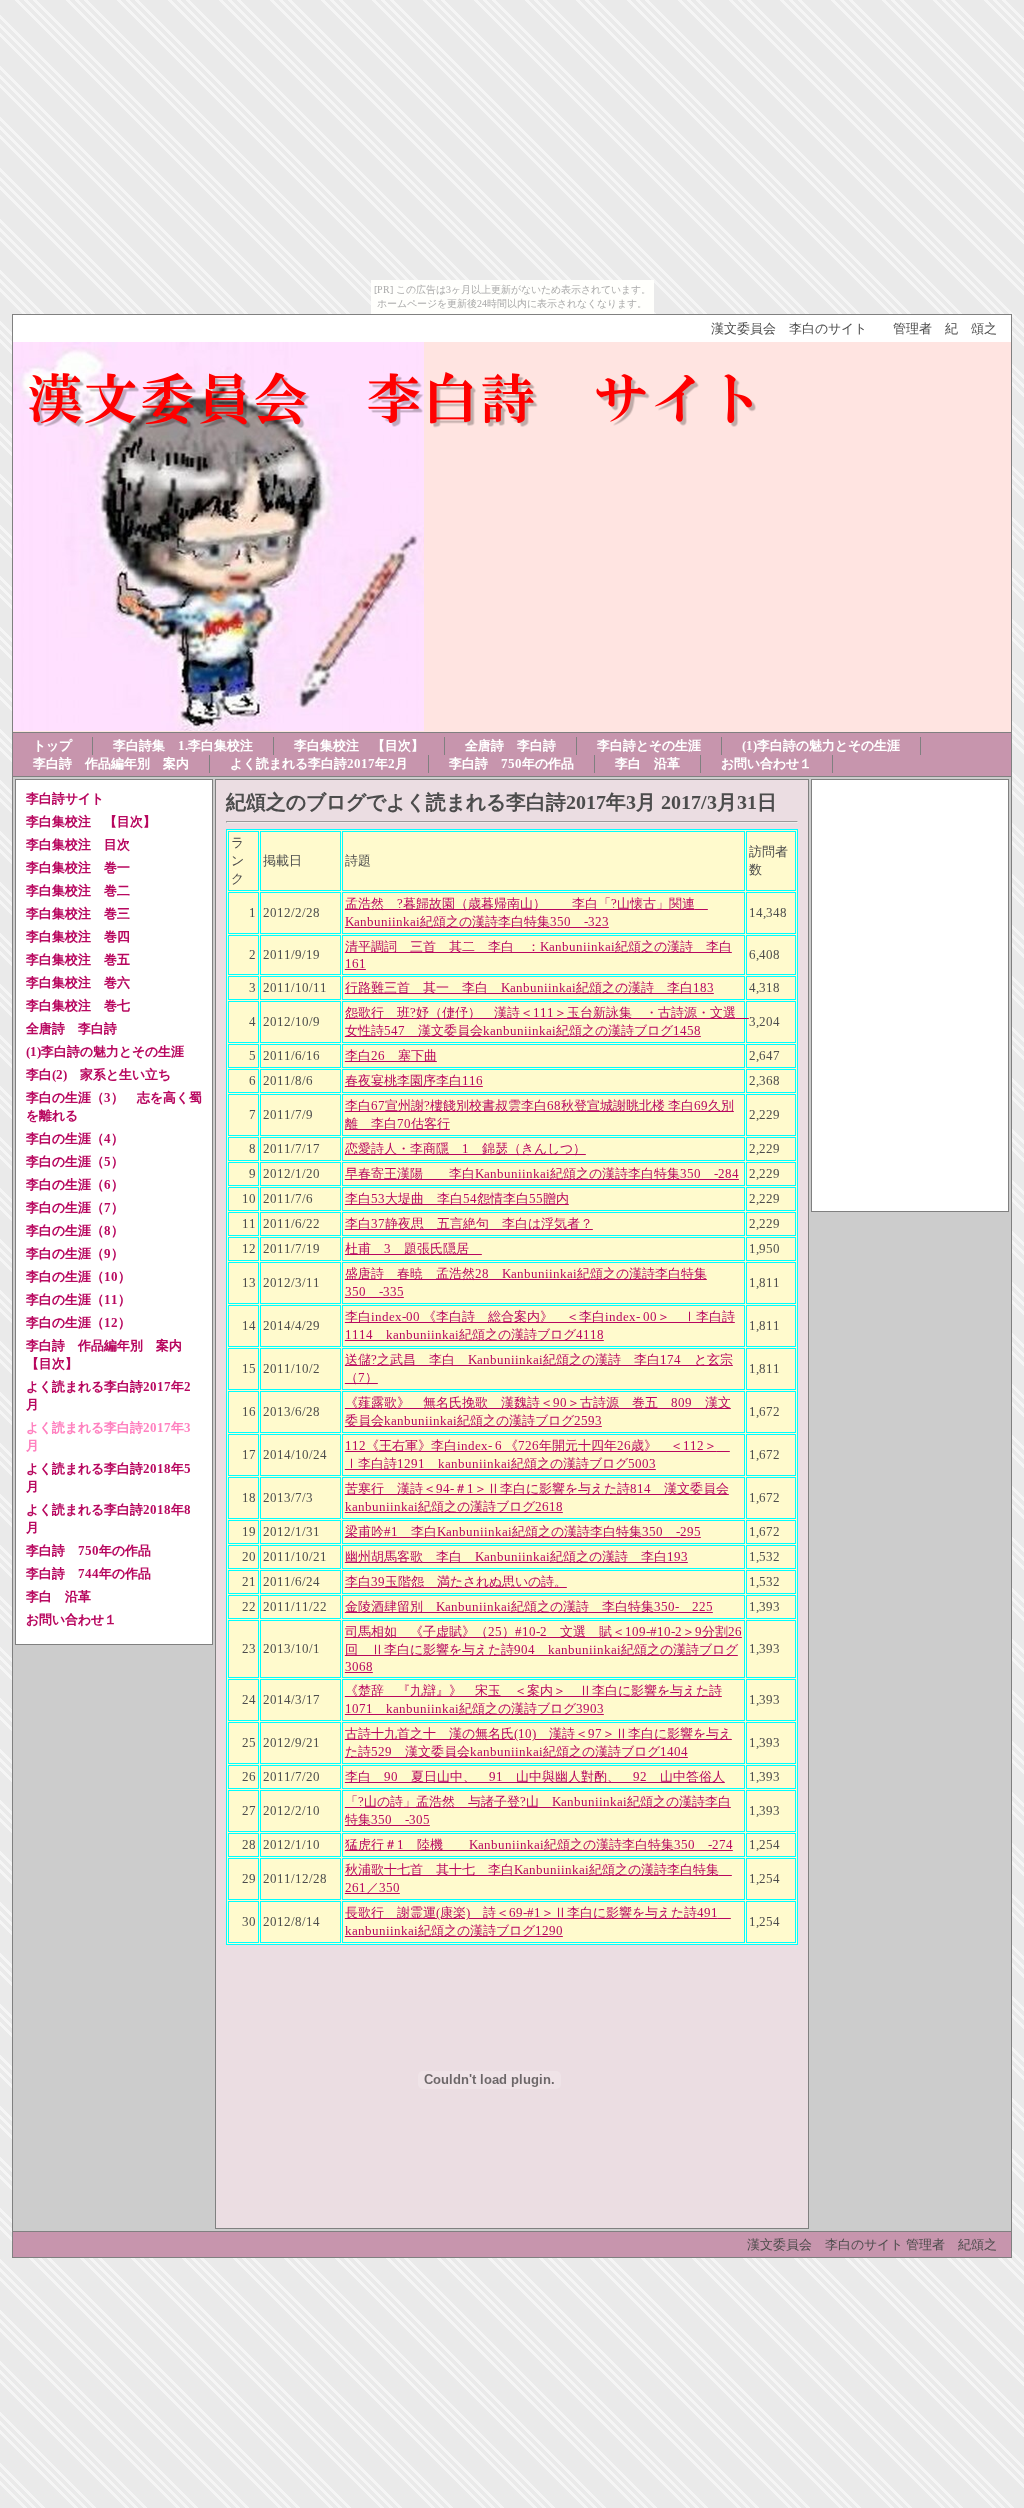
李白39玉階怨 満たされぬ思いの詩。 (456, 1581)
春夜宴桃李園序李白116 (414, 1080)
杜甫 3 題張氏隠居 (413, 1248)
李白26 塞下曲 (391, 1055)
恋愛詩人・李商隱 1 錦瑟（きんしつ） (465, 1148)
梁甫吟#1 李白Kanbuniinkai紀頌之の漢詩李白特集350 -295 (523, 1531)
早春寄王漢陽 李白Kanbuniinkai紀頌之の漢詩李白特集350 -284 (542, 1173)
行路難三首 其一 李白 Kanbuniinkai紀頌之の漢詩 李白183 (529, 987)
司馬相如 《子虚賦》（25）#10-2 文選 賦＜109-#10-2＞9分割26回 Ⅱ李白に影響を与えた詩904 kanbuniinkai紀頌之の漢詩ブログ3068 (543, 1649)
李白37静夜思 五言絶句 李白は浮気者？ (469, 1223)
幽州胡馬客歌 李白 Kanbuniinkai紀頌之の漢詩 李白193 (516, 1556)
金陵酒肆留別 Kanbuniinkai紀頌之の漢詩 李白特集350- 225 (529, 1606)
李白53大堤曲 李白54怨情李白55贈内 (457, 1198)
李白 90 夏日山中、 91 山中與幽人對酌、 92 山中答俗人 (535, 1776)
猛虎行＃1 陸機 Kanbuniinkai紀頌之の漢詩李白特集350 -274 (539, 1844)
